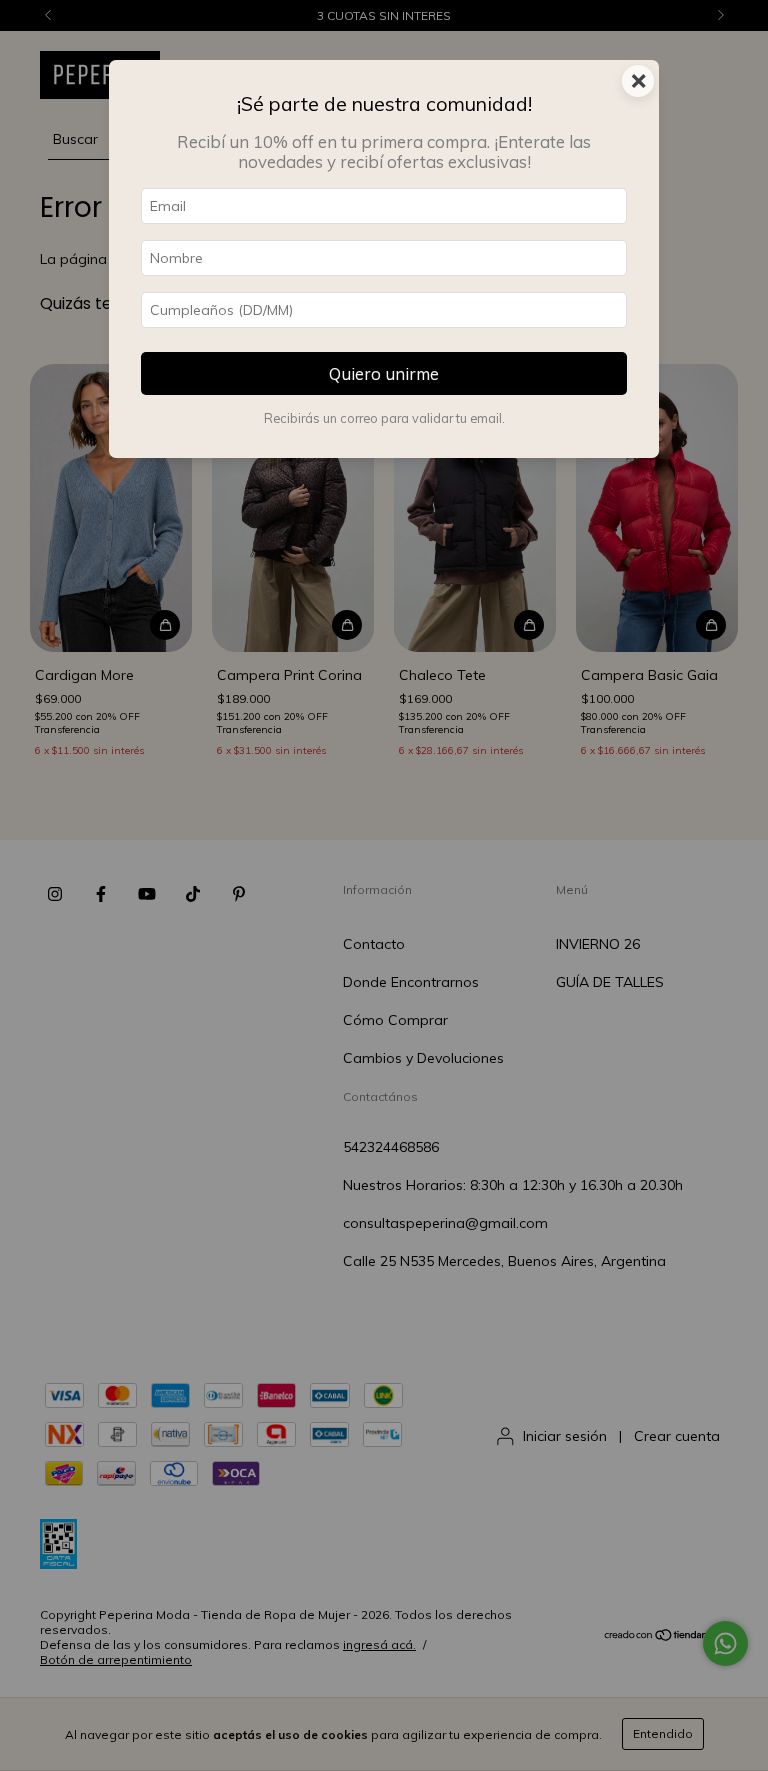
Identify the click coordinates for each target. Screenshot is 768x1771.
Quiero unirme (384, 373)
